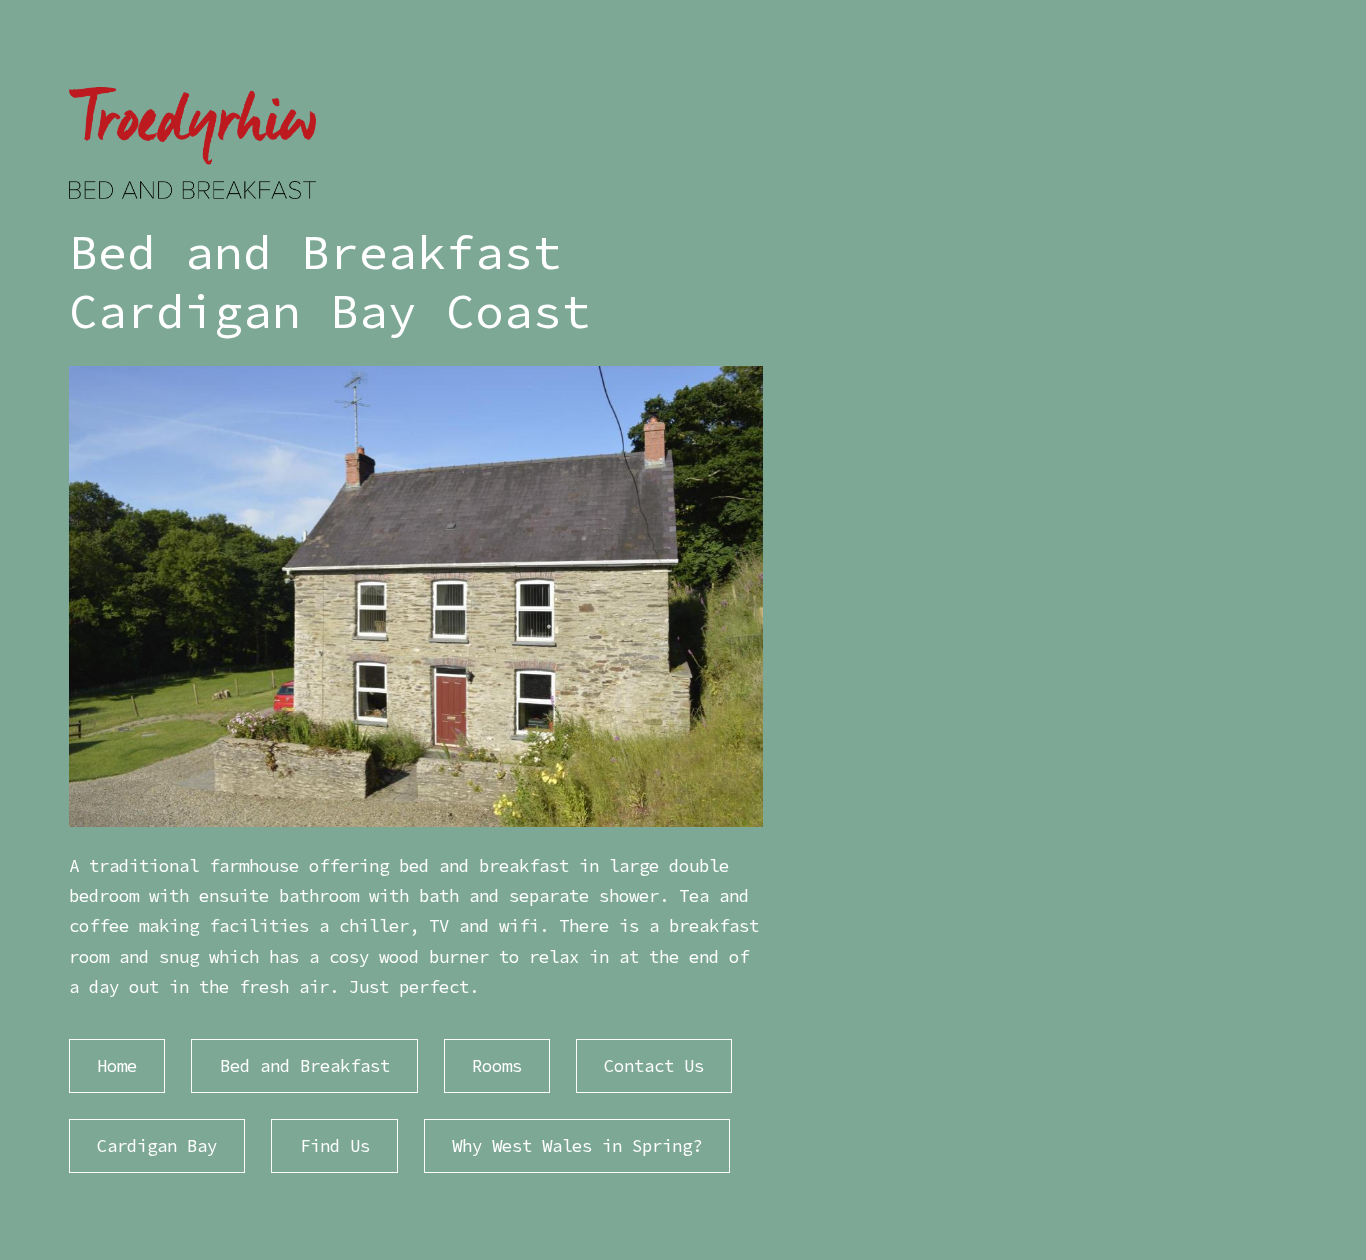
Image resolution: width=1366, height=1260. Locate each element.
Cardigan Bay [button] (157, 1146)
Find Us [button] (335, 1146)
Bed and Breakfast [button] (305, 1066)
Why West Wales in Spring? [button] (577, 1146)
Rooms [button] (497, 1066)
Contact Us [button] (654, 1066)
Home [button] (117, 1066)
